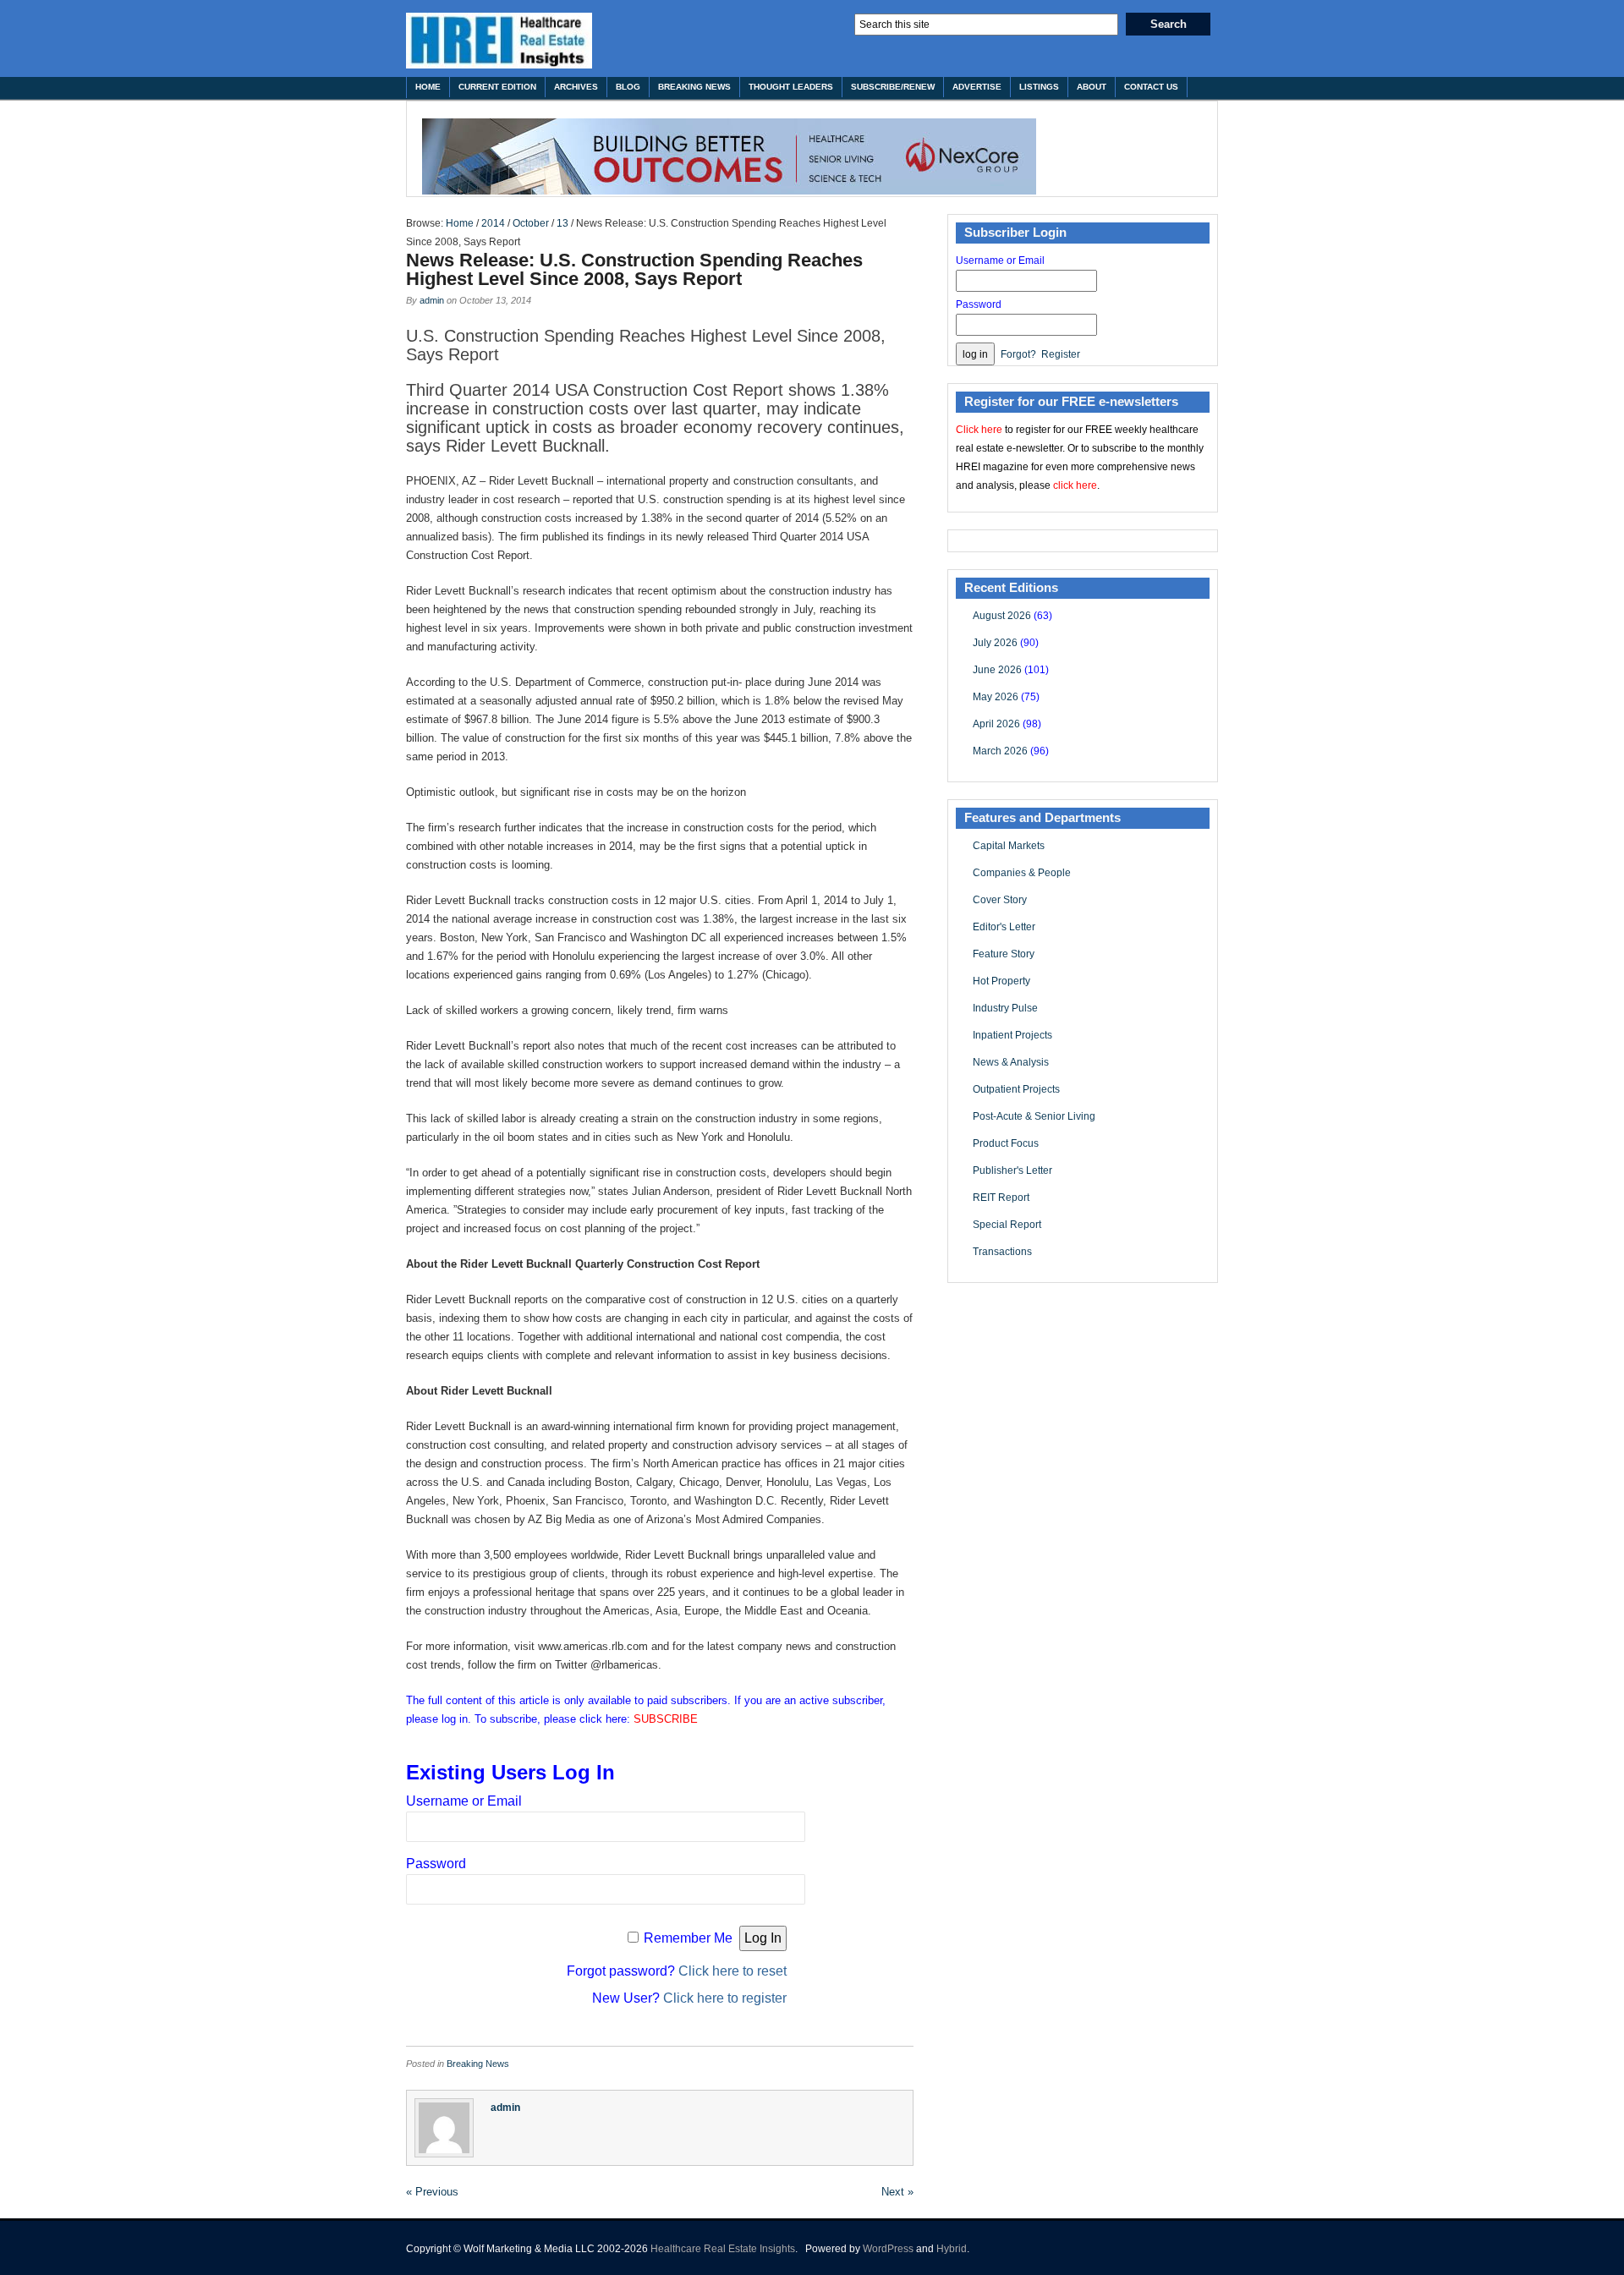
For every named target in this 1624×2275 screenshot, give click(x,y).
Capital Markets (1009, 846)
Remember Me (688, 1938)
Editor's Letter (1004, 927)
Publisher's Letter (1012, 1170)
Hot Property (1001, 981)
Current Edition (497, 87)
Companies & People (1022, 873)
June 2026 (997, 670)
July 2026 (995, 643)
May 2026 (996, 697)
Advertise (977, 87)
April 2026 (996, 724)
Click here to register (725, 1998)
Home (428, 87)
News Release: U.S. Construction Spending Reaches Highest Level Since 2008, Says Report (634, 269)
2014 (493, 223)
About (1092, 87)
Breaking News (694, 87)
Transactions (1002, 1252)
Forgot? (1018, 354)
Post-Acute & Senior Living (1034, 1116)
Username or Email (464, 1801)
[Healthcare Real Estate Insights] (499, 41)
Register (1061, 354)
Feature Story (1004, 954)
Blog (628, 87)
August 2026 (1002, 616)
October (531, 223)
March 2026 (1000, 751)
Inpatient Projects (1012, 1035)
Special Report (1007, 1225)
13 (562, 223)
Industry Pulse (1005, 1008)
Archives (576, 87)
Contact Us (1151, 87)
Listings (1039, 87)
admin (432, 300)
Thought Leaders (791, 87)
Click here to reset (732, 1971)
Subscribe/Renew (893, 87)
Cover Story (1000, 900)
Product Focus (1006, 1143)
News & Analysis (1011, 1062)
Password (436, 1864)
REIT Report (1001, 1198)
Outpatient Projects (1016, 1089)
